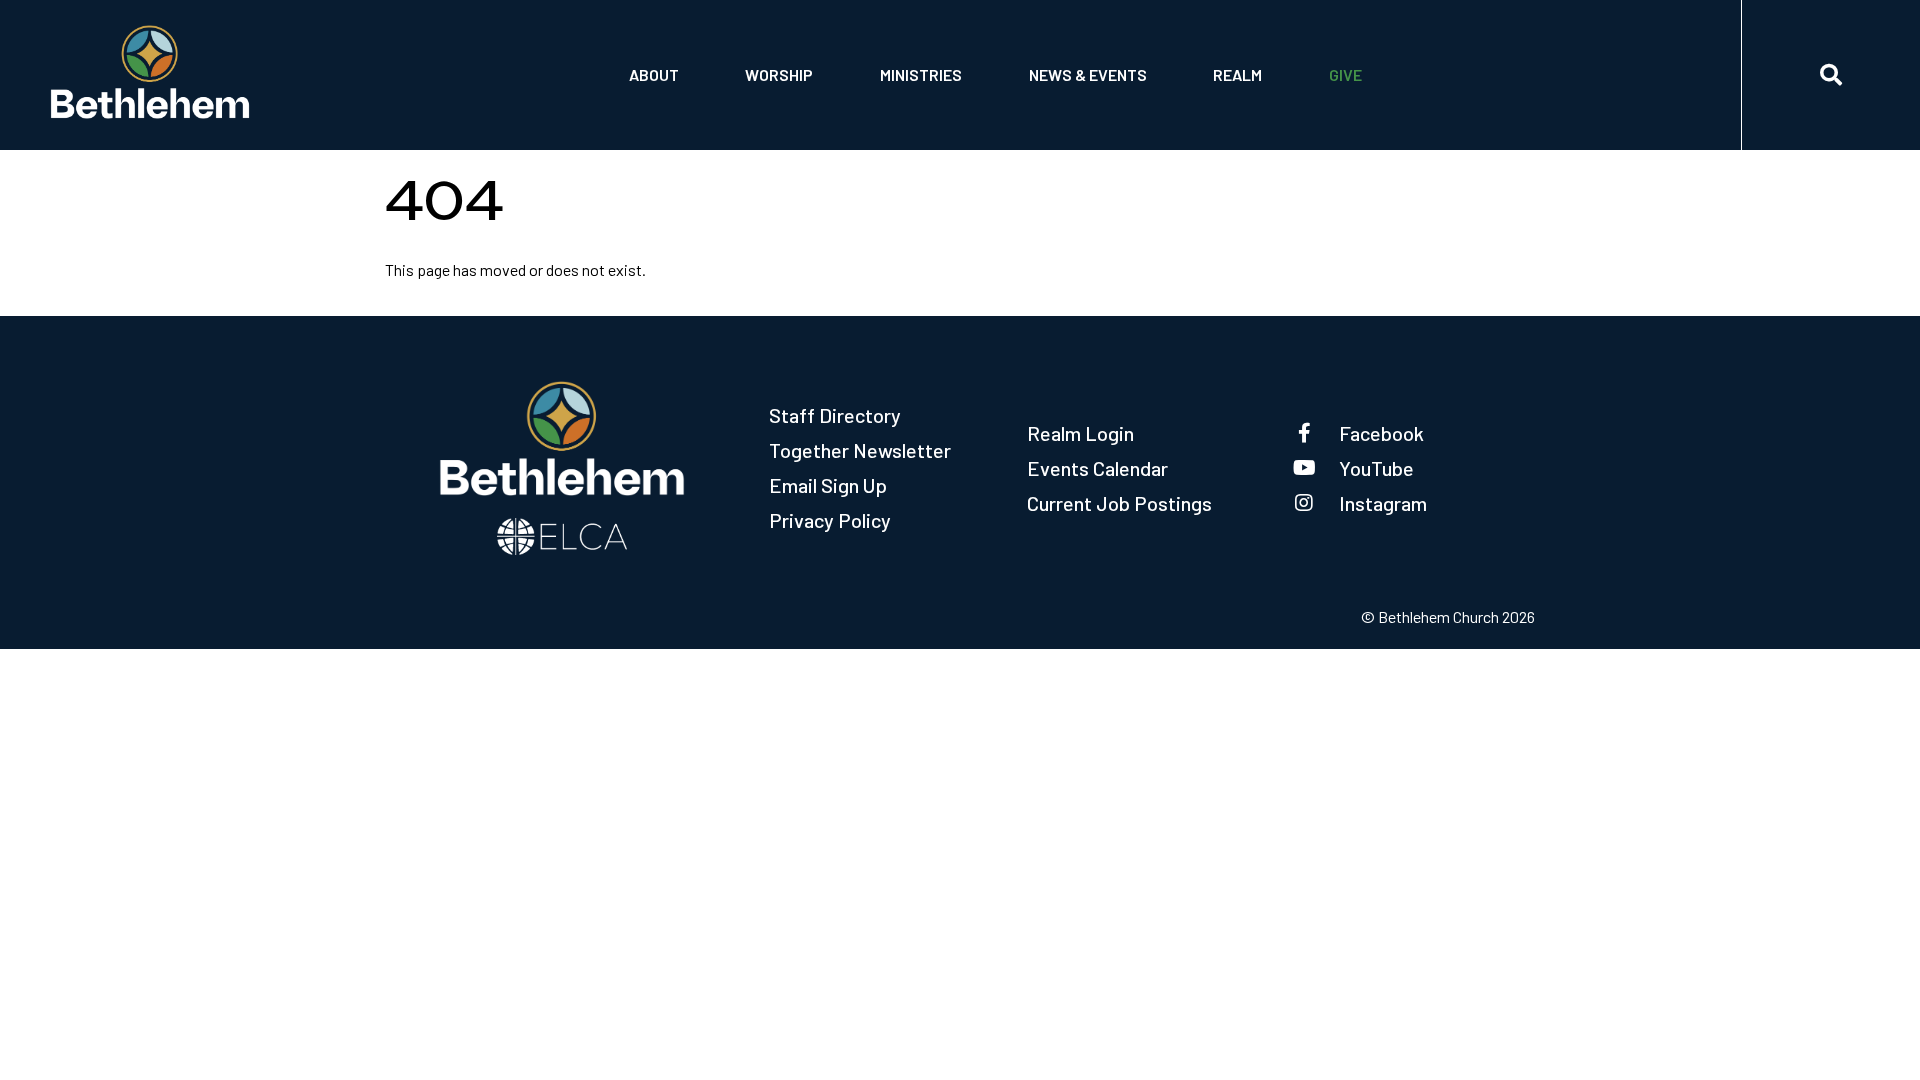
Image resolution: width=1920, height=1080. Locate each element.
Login (1237, 56)
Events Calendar (1097, 468)
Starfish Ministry (947, 56)
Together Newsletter (860, 450)
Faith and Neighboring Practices (1146, 107)
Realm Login (1080, 433)
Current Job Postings (1119, 503)
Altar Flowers (803, 107)
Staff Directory (835, 415)
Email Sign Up (828, 485)
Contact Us (674, 56)
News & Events (1088, 74)
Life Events (791, 56)
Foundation (674, 107)
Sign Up (1243, 107)
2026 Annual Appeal (1404, 56)
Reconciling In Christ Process (1139, 56)
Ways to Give (1377, 107)
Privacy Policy (830, 520)
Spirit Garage (932, 107)
